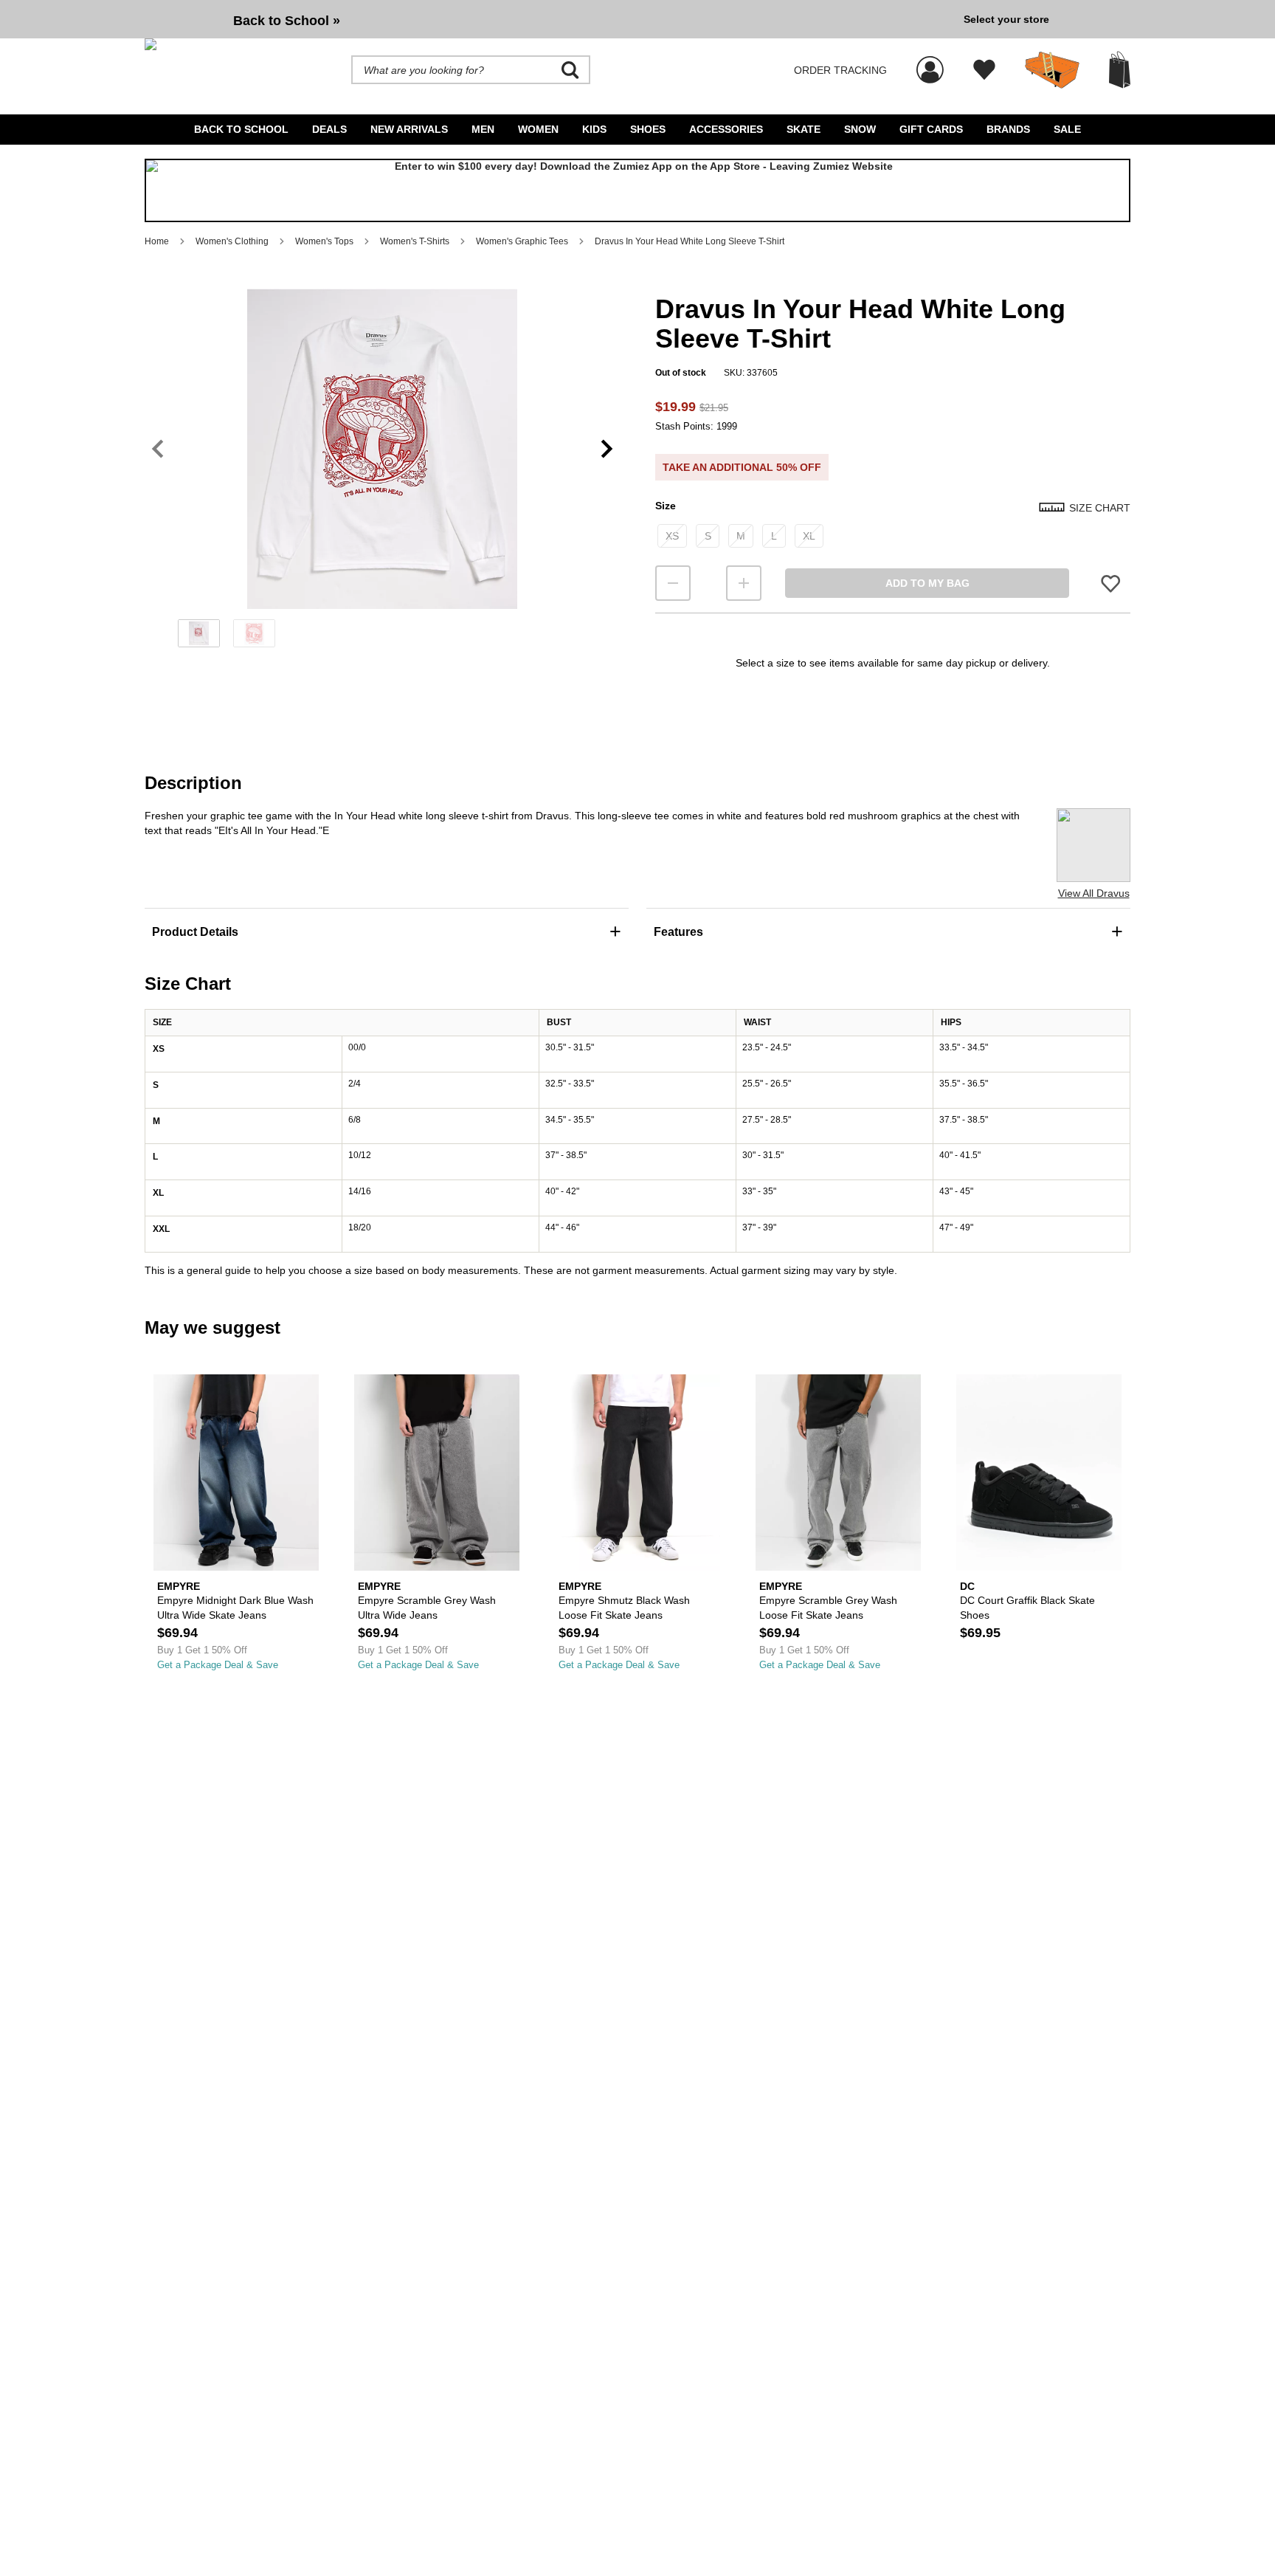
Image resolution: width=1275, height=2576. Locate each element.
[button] (382, 449)
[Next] (607, 449)
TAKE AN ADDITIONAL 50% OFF (742, 467)
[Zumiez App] (637, 190)
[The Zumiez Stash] (1052, 70)
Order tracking (840, 70)
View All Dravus (1094, 893)
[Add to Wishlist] (1110, 583)
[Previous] (158, 449)
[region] (382, 473)
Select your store (1006, 19)
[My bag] (1120, 70)
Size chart (1100, 508)
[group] (548, 19)
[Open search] (570, 70)
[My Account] (930, 62)
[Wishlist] (984, 70)
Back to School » (287, 21)
